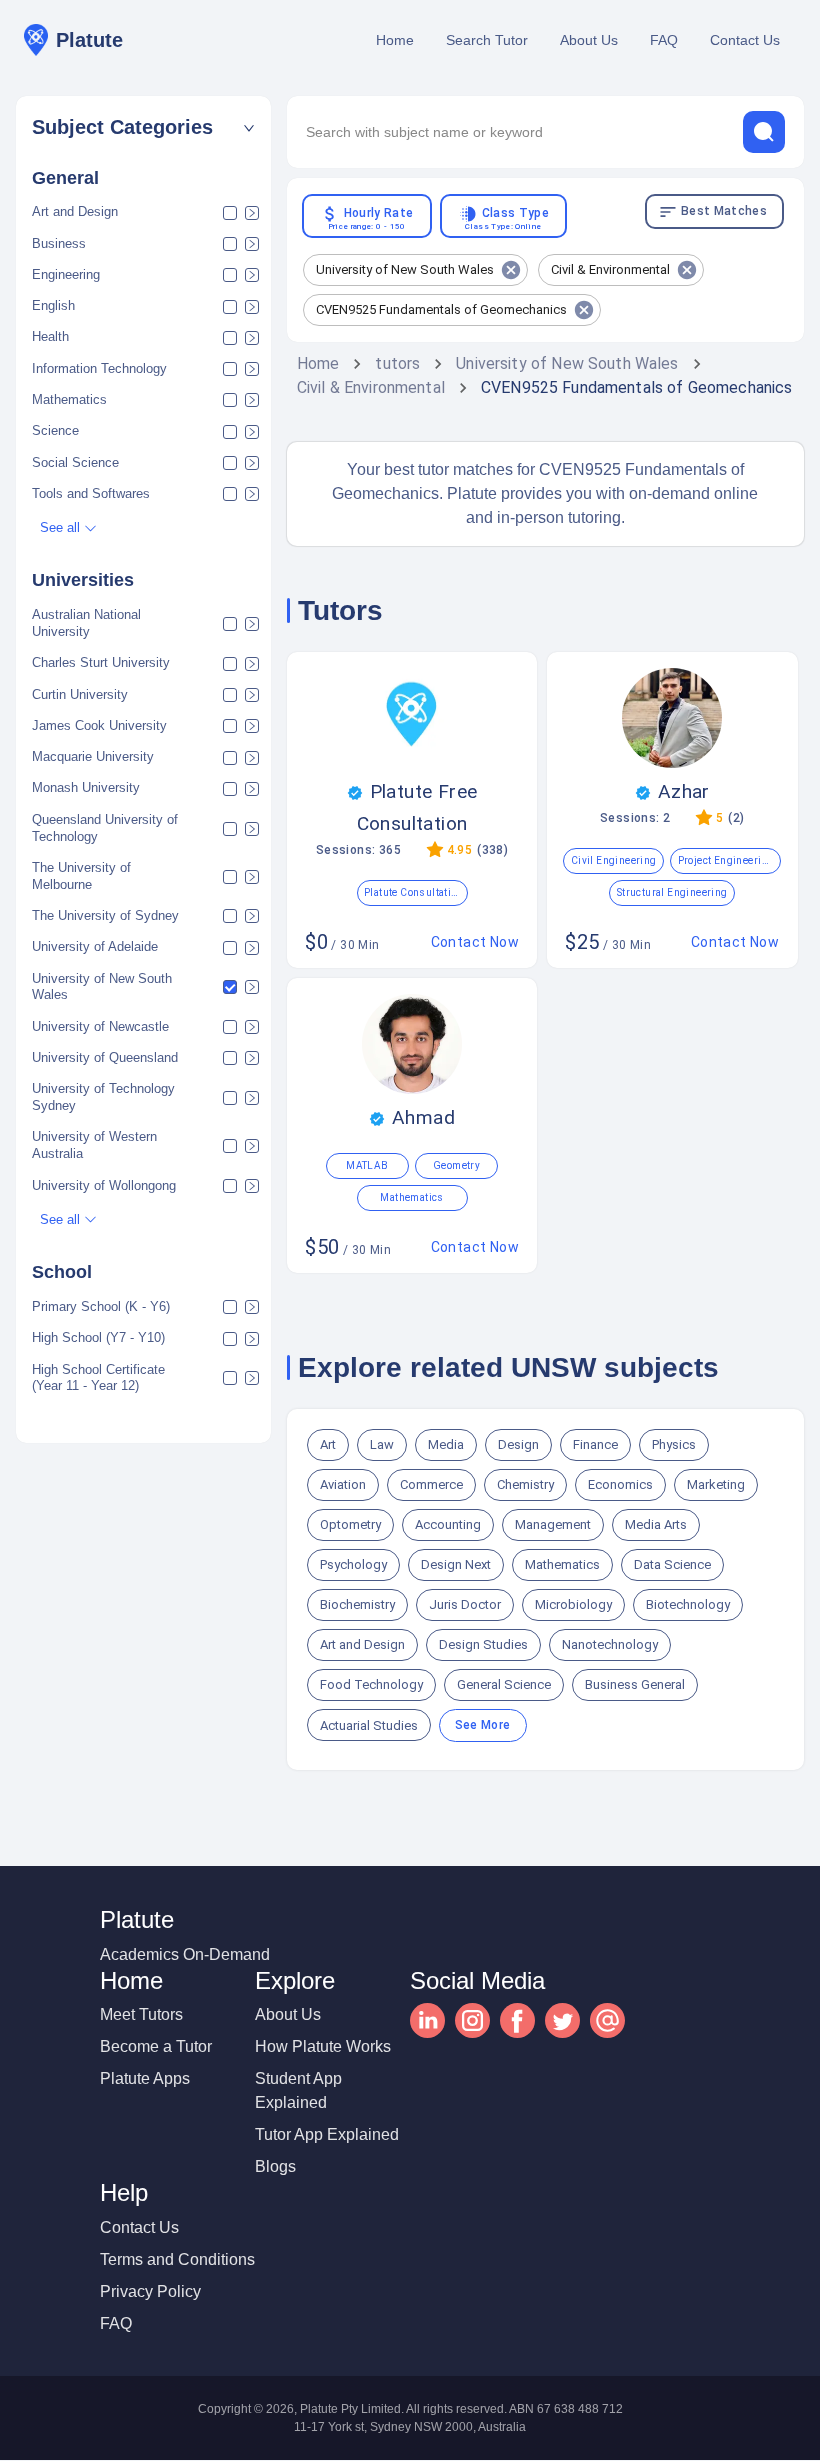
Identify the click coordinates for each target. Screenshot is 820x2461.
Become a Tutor (156, 2046)
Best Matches (724, 211)
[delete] (764, 132)
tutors (397, 363)
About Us (589, 40)
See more (483, 1725)
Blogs (275, 2166)
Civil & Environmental (371, 387)
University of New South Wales (567, 363)
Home (395, 40)
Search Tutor (487, 40)
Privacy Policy (150, 2291)
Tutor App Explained (327, 2134)
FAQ (664, 40)
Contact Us (745, 40)
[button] (143, 127)
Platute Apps (145, 2078)
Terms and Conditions (177, 2259)
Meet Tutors (141, 2014)
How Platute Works (323, 2046)
